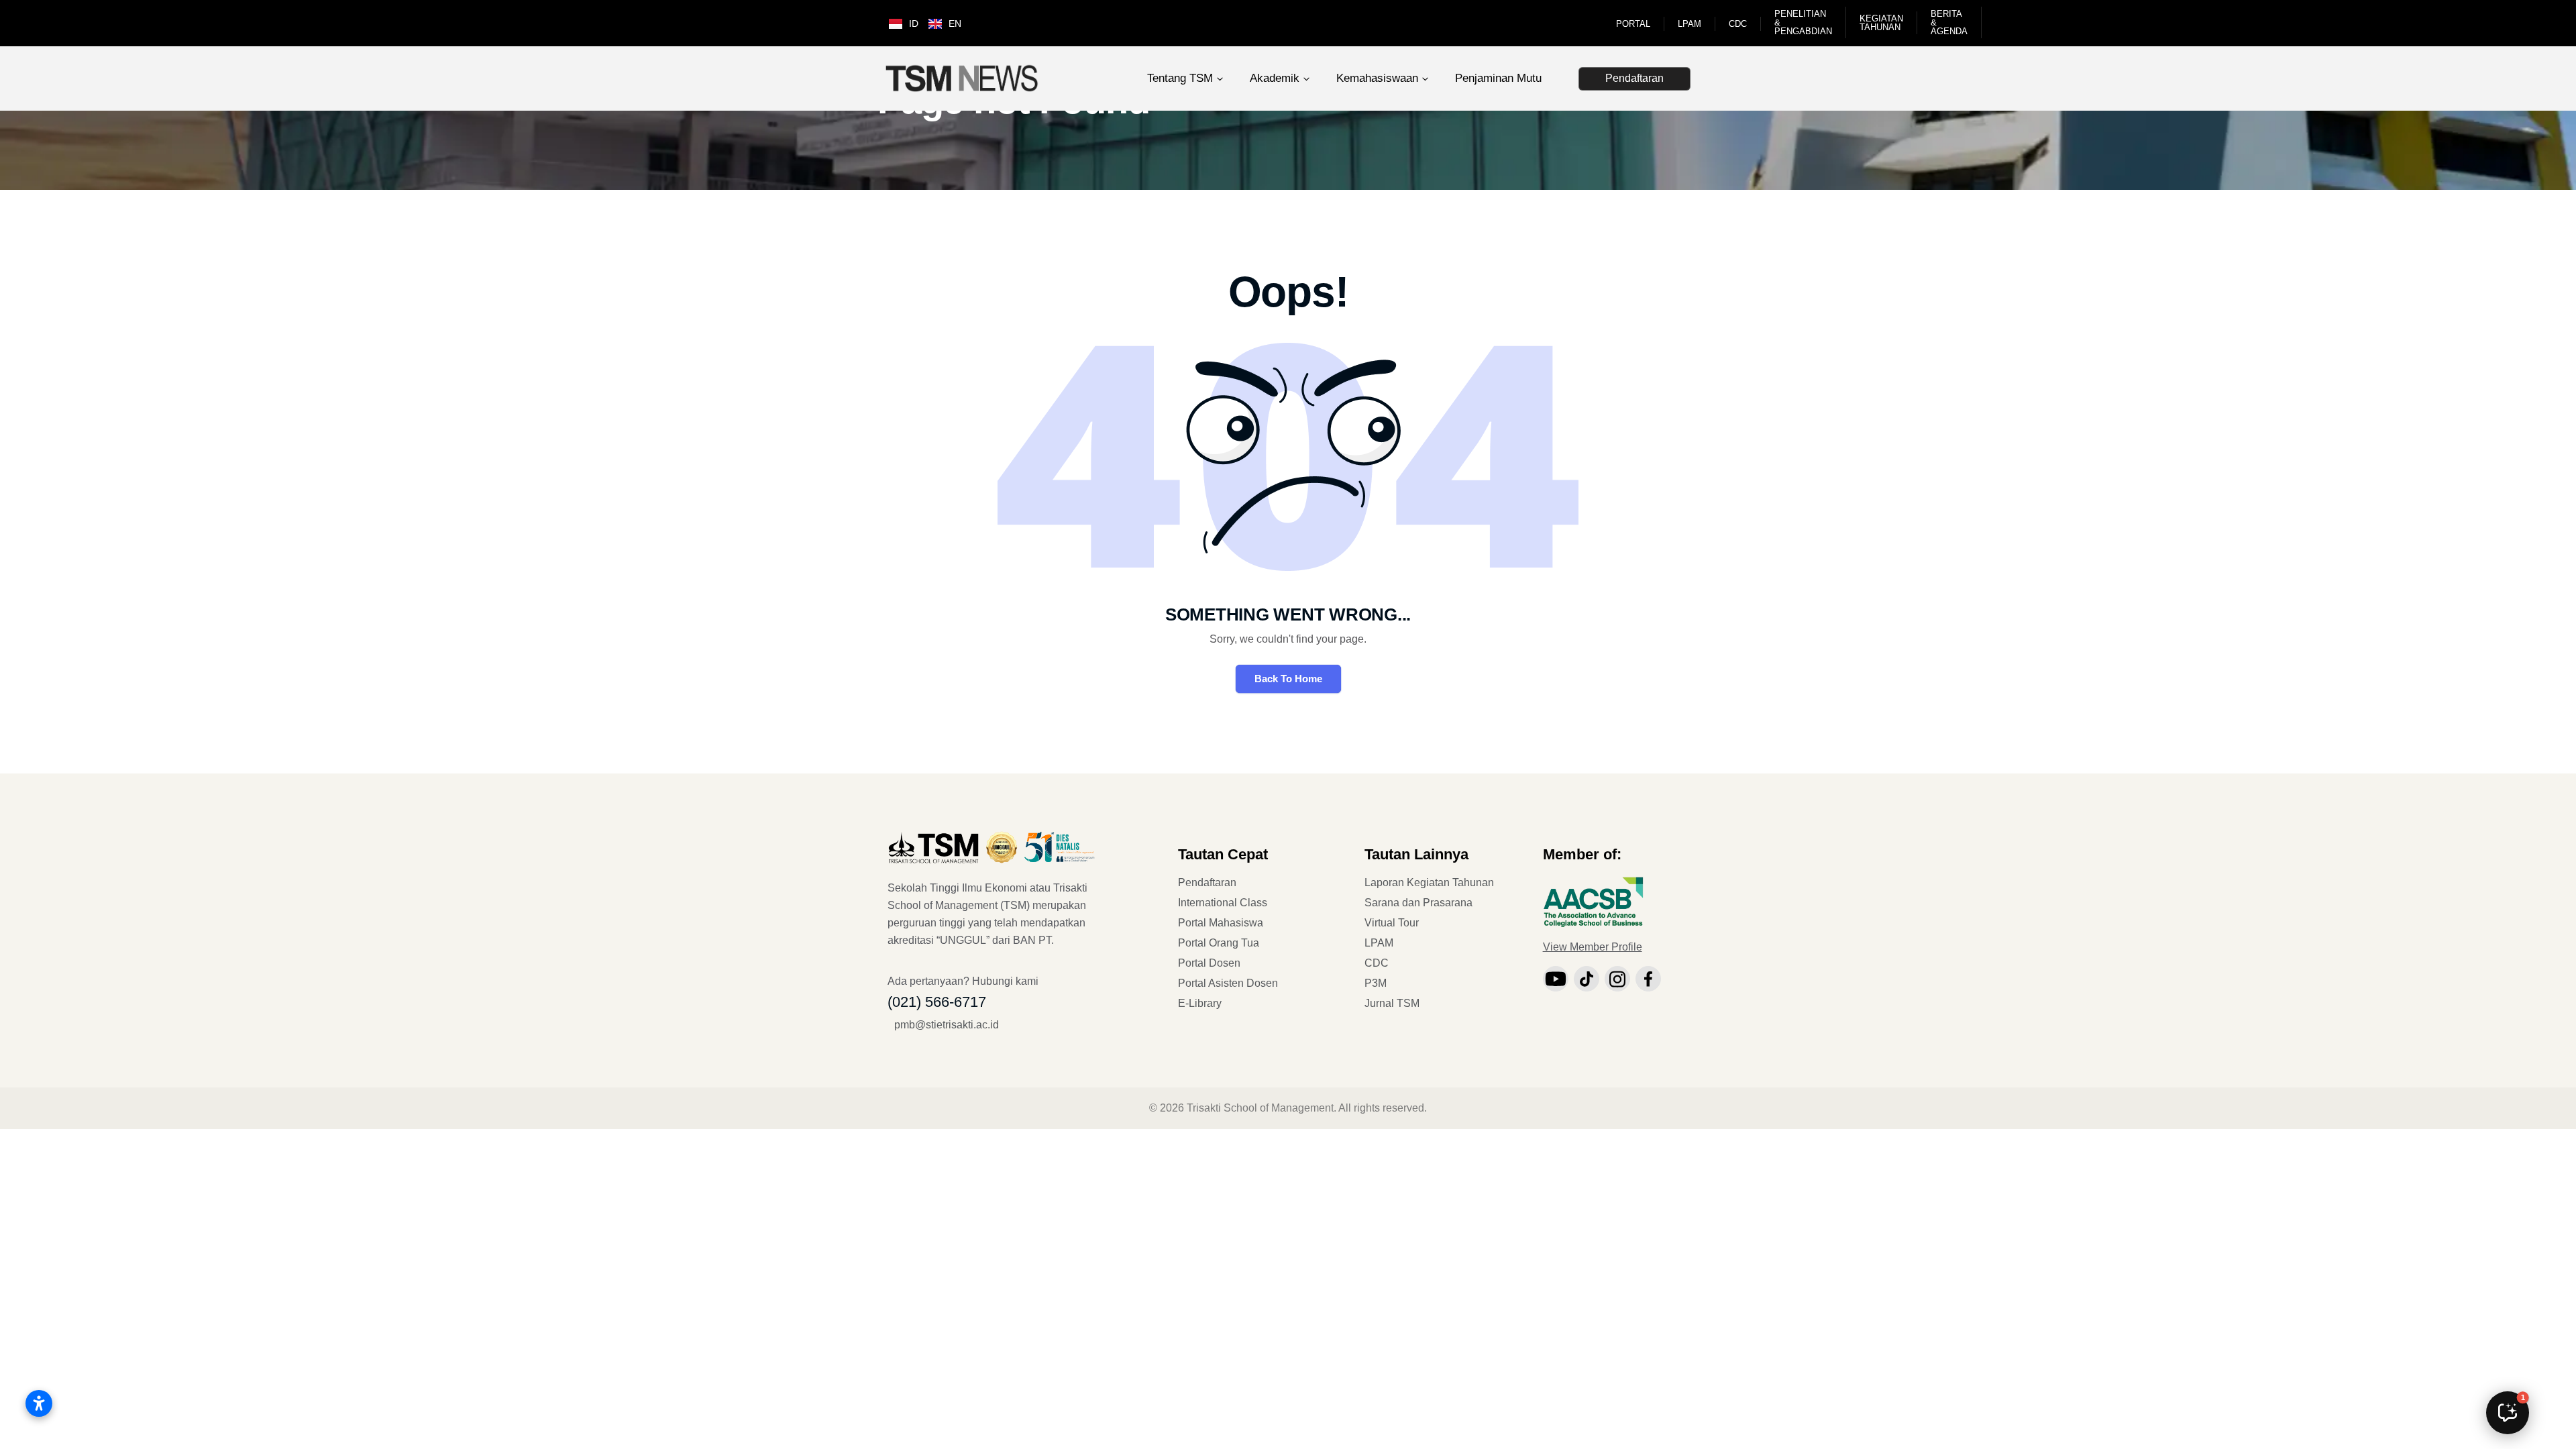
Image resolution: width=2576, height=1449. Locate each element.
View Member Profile (1593, 947)
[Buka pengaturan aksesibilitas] (39, 1403)
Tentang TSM (1180, 78)
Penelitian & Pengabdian (1803, 22)
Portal (1633, 24)
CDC (1738, 24)
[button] (2508, 1413)
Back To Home (1288, 679)
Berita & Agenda (1949, 22)
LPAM (1689, 24)
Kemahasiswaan (1377, 78)
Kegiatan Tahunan (1881, 23)
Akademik (1275, 78)
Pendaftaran (1634, 78)
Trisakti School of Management (1260, 1108)
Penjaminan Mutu (1498, 78)
